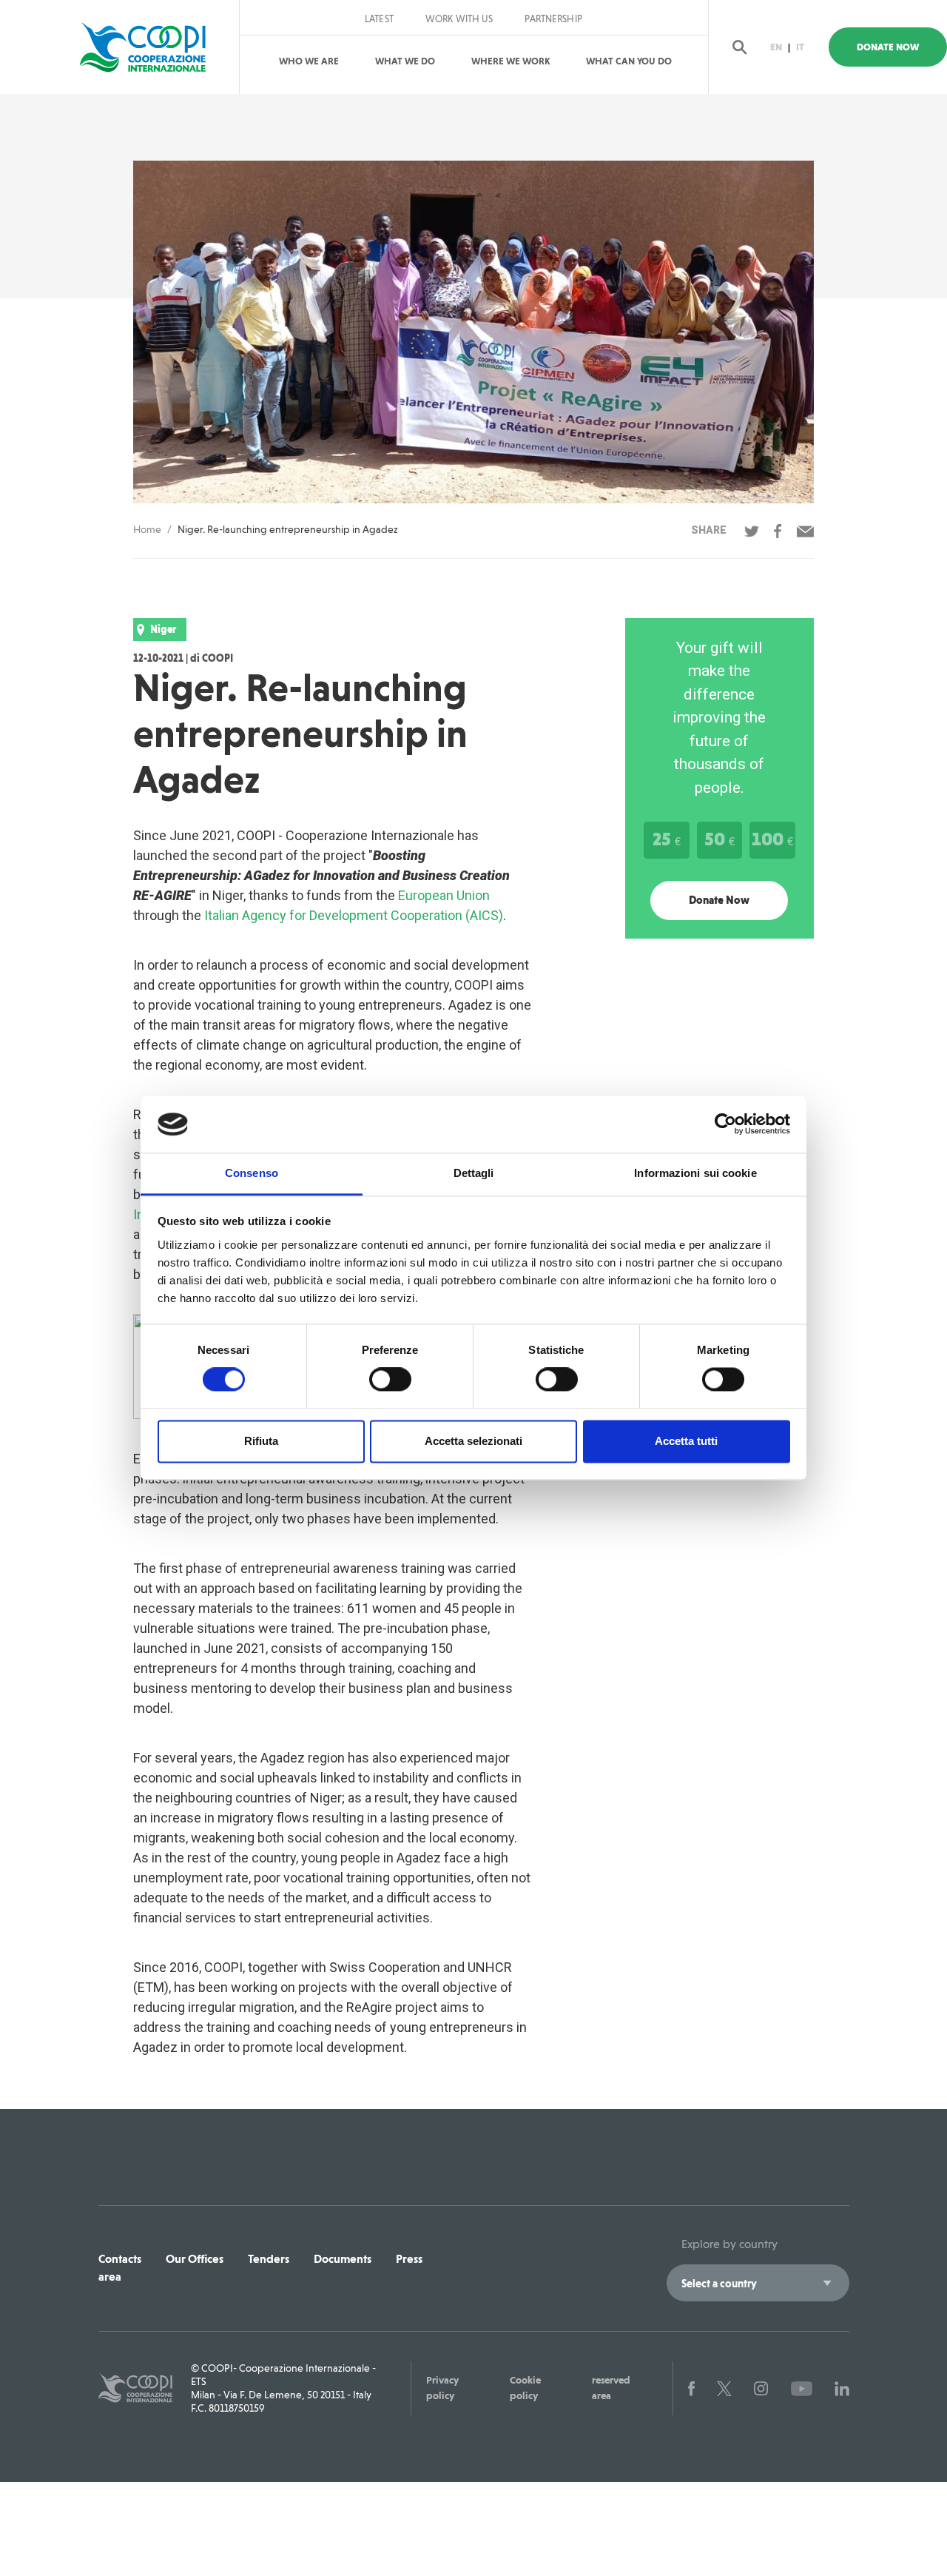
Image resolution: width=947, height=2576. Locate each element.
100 (772, 839)
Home (147, 529)
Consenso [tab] (252, 1173)
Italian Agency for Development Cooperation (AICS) (354, 915)
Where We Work (510, 61)
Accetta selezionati (473, 1441)
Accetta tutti (686, 1441)
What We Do (405, 61)
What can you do (629, 61)
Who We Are (309, 61)
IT (800, 47)
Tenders (269, 2259)
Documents (343, 2259)
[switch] (390, 1380)
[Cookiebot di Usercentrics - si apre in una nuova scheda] (725, 1124)
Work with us (459, 19)
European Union (444, 895)
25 (667, 839)
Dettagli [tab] (474, 1173)
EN (776, 47)
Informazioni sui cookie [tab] (695, 1173)
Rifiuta (261, 1441)
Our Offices (195, 2259)
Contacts (120, 2259)
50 (719, 839)
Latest (379, 19)
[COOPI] (150, 47)
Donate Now (888, 47)
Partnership (553, 19)
